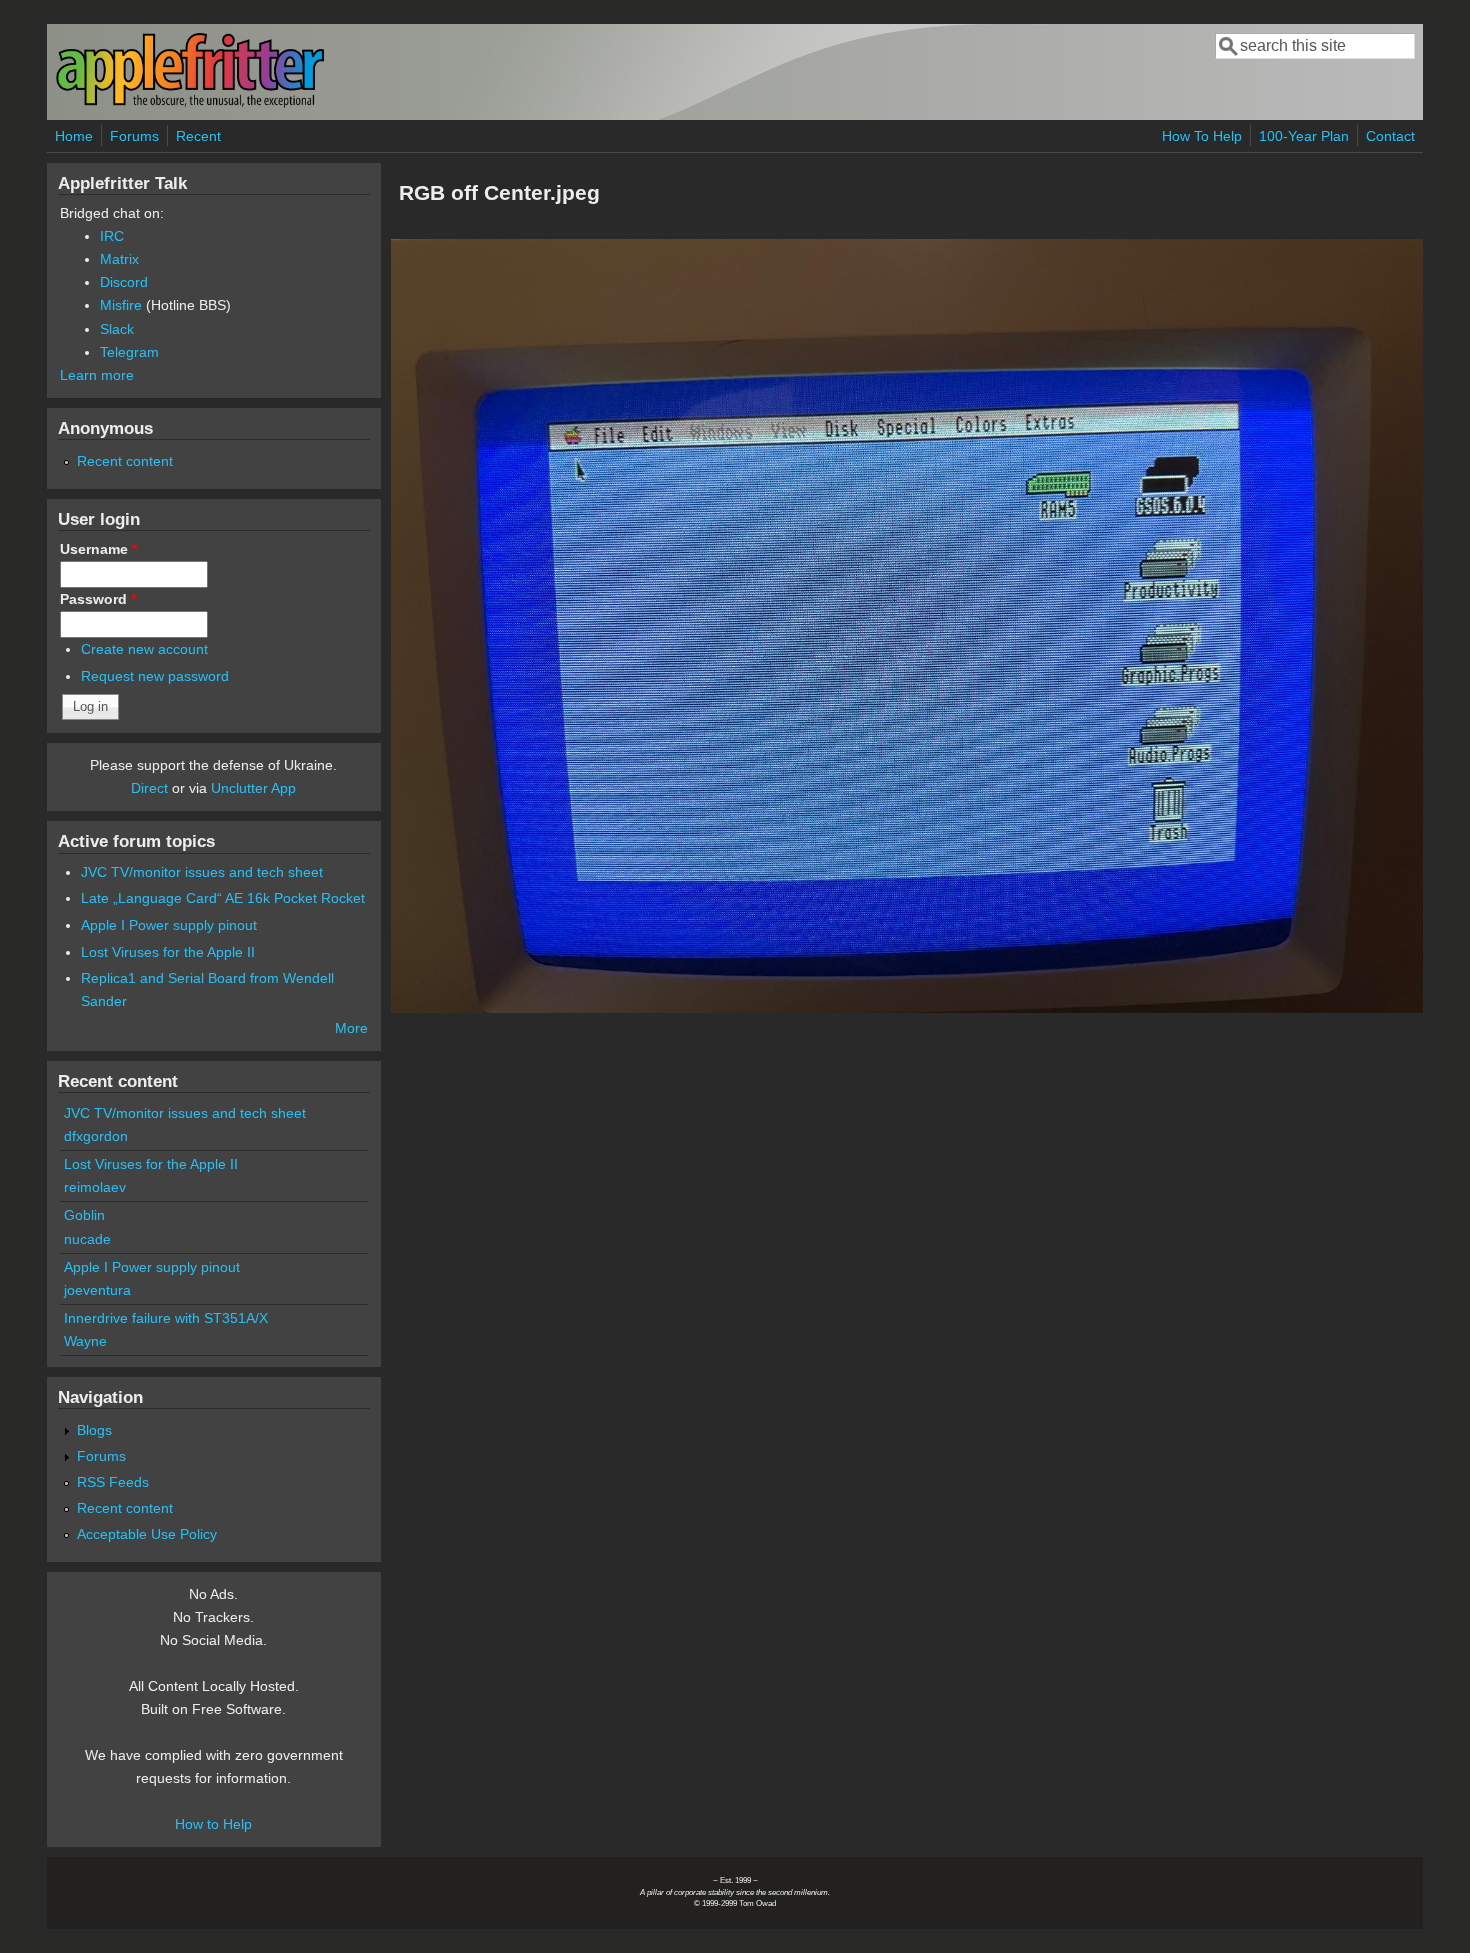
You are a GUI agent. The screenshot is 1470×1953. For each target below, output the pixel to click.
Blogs (94, 1430)
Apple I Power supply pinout (169, 925)
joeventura (97, 1290)
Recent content (125, 461)
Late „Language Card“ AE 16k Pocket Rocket (223, 898)
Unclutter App (253, 788)
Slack (117, 329)
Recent (198, 136)
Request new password (155, 676)
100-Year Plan (1304, 136)
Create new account (144, 649)
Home (74, 136)
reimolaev (95, 1187)
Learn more (97, 375)
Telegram (129, 352)
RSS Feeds (113, 1482)
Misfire (121, 305)
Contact (1390, 136)
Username (98, 549)
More (351, 1028)
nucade (87, 1239)
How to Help (213, 1824)
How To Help (1202, 136)
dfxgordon (96, 1136)
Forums (134, 136)
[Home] (190, 103)
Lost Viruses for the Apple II (168, 952)
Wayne (85, 1341)
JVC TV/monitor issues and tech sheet (202, 872)
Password (98, 599)
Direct (149, 788)
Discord (124, 282)
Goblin (84, 1215)
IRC (112, 236)
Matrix (119, 259)
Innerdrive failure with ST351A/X (166, 1318)
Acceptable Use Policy (147, 1534)
